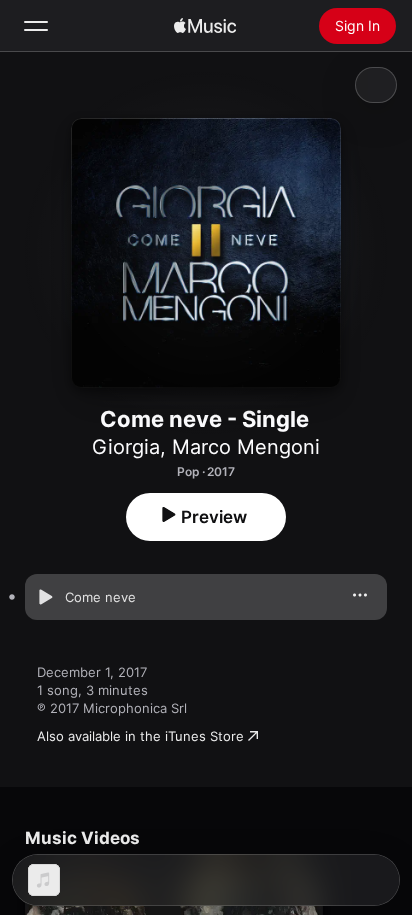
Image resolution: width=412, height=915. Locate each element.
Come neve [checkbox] (100, 597)
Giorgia (126, 447)
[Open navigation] (36, 26)
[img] (205, 26)
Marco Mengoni (246, 447)
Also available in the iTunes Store (140, 736)
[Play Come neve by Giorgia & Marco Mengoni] (45, 597)
